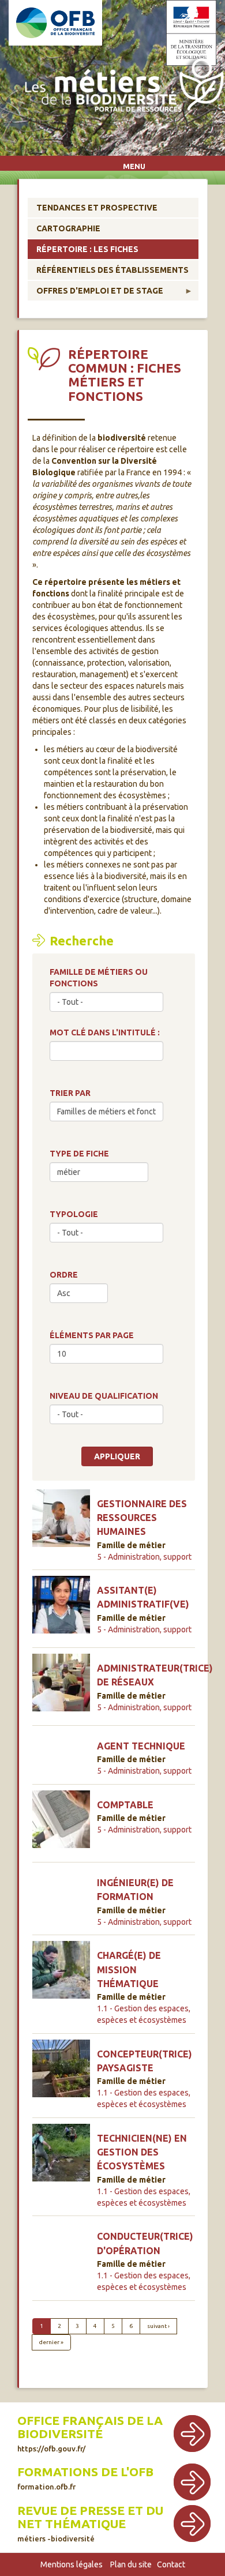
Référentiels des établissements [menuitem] (112, 270)
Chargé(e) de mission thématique (129, 1969)
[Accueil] (121, 87)
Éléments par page (92, 1335)
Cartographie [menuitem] (68, 228)
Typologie (74, 1214)
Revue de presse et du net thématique (90, 2517)
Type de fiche (79, 1154)
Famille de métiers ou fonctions (99, 978)
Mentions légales (72, 2564)
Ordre (64, 1275)
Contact (171, 2564)
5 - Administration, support (144, 1557)
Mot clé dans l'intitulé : (105, 1032)
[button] (61, 1522)
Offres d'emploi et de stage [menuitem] (95, 293)
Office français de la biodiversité (90, 2427)
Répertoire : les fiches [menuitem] (87, 249)
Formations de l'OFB (85, 2472)
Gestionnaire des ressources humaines (142, 1518)
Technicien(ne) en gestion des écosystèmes (142, 2152)
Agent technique (141, 1746)
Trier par (70, 1093)
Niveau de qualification (104, 1396)
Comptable (125, 1805)
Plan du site (131, 2564)
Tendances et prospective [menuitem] (97, 208)
